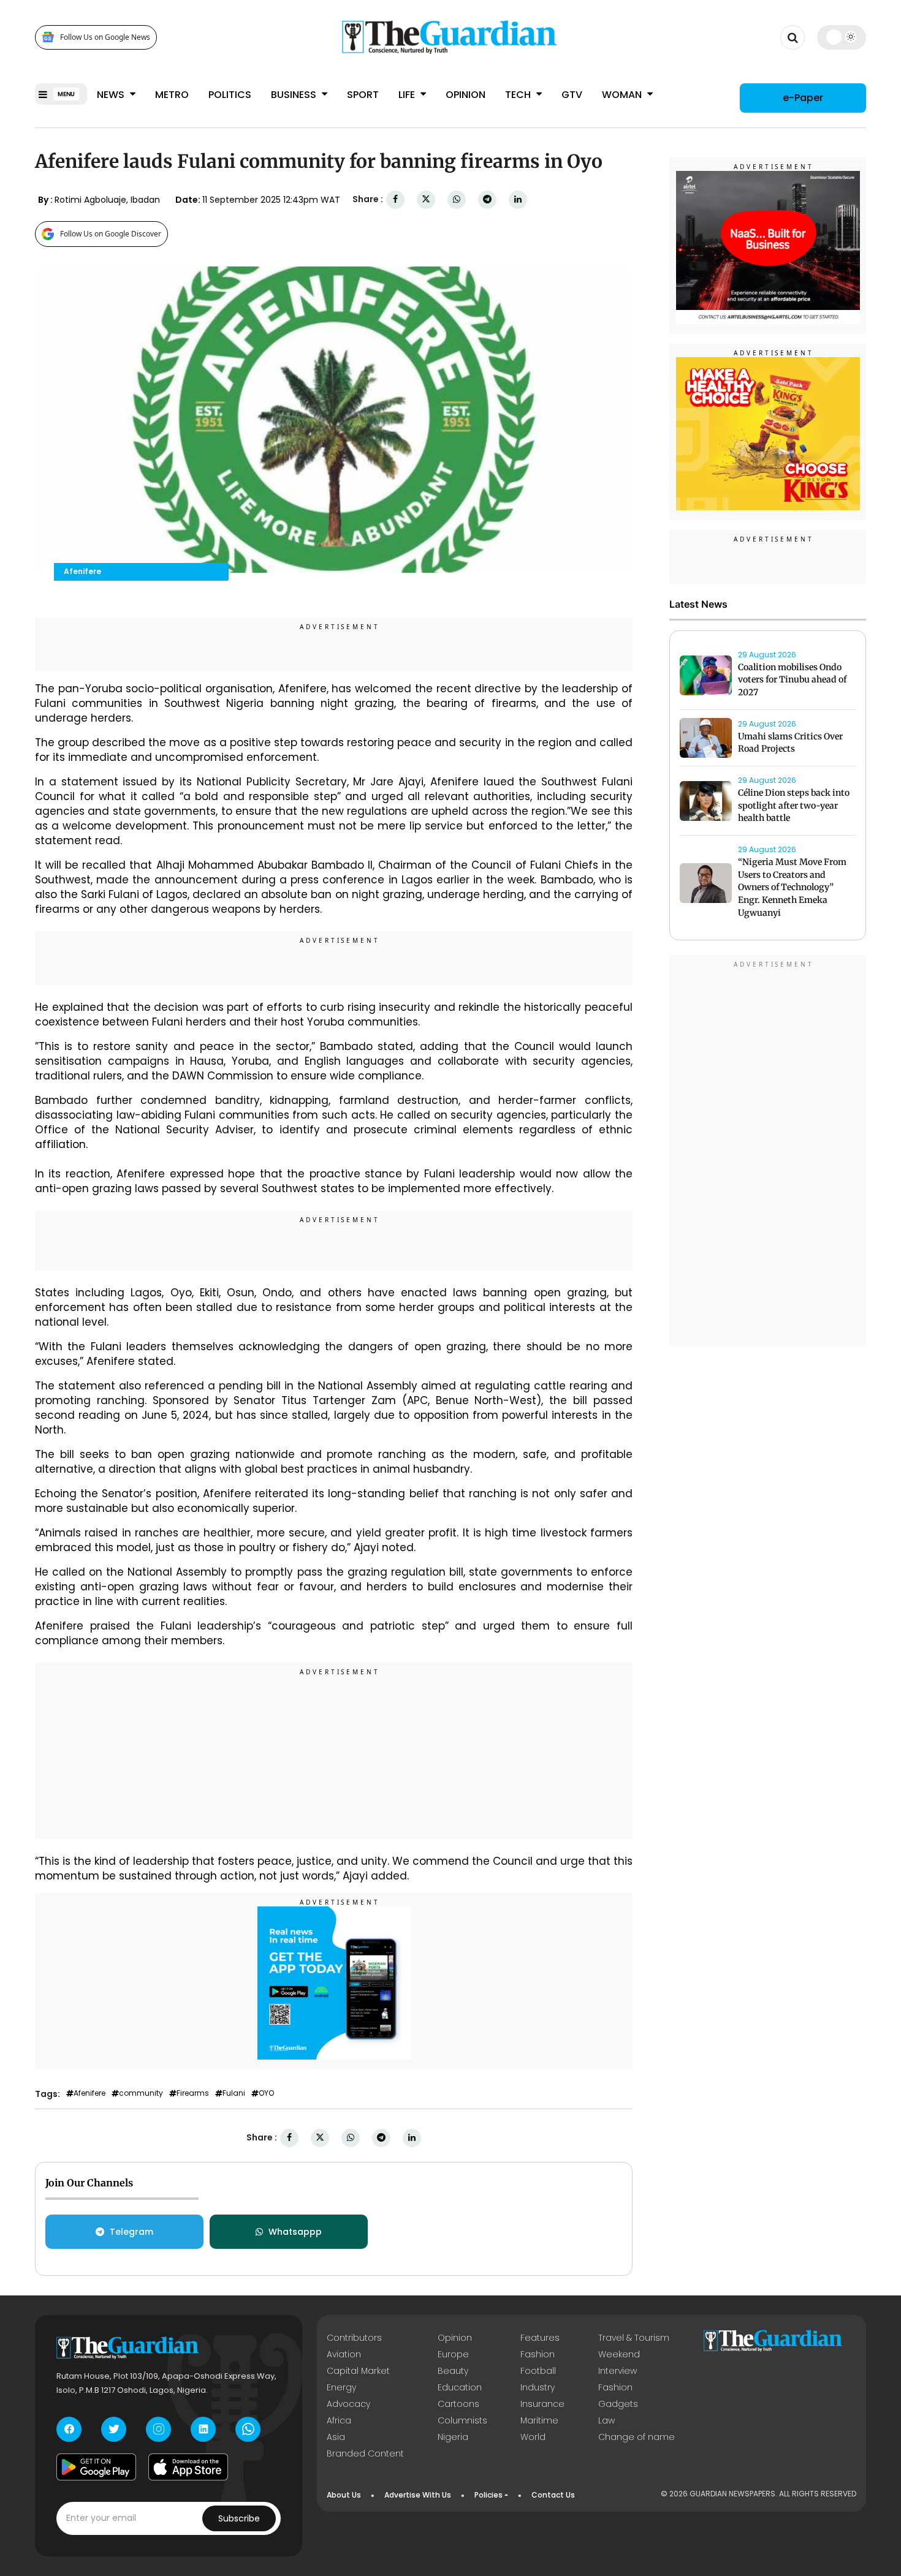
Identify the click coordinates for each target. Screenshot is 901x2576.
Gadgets (618, 2404)
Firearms (193, 2093)
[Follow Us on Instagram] (158, 2429)
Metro (172, 95)
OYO (266, 2093)
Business (295, 95)
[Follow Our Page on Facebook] (69, 2429)
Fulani (234, 2093)
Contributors (354, 2338)
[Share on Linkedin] (518, 199)
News (112, 95)
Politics (230, 95)
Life (408, 95)
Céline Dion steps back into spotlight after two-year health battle (794, 806)
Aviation (344, 2354)
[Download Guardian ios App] (188, 2467)
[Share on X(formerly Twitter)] (426, 199)
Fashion (538, 2354)
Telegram (131, 2232)
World (533, 2437)
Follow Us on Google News (105, 37)
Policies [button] (489, 2495)
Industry (538, 2387)
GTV (572, 95)
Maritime (539, 2420)
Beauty (453, 2371)
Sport (363, 95)
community (141, 2093)
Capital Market (358, 2371)
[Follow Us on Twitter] (114, 2429)
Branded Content (365, 2453)
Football (538, 2371)
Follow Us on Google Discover (111, 234)
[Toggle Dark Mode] (842, 37)
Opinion (466, 95)
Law (606, 2420)
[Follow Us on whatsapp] (248, 2429)
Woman (623, 95)
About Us (344, 2495)
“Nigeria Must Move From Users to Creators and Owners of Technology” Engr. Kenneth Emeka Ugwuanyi (792, 887)
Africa (339, 2420)
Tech (519, 95)
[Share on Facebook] (395, 199)
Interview (618, 2371)
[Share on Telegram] (487, 199)
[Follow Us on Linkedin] (203, 2429)
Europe (453, 2354)
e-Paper (803, 98)
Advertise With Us (418, 2495)
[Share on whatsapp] (457, 199)
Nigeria (453, 2437)
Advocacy (348, 2404)
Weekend (619, 2354)
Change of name (637, 2437)
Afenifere (89, 2093)
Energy (341, 2387)
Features (540, 2338)
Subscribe (239, 2518)
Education (460, 2387)
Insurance (542, 2404)
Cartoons (458, 2404)
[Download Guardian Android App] (96, 2467)
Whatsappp (295, 2232)
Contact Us (553, 2495)
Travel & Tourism (634, 2338)
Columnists (462, 2420)
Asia (336, 2437)
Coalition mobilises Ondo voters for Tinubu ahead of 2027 (792, 680)
